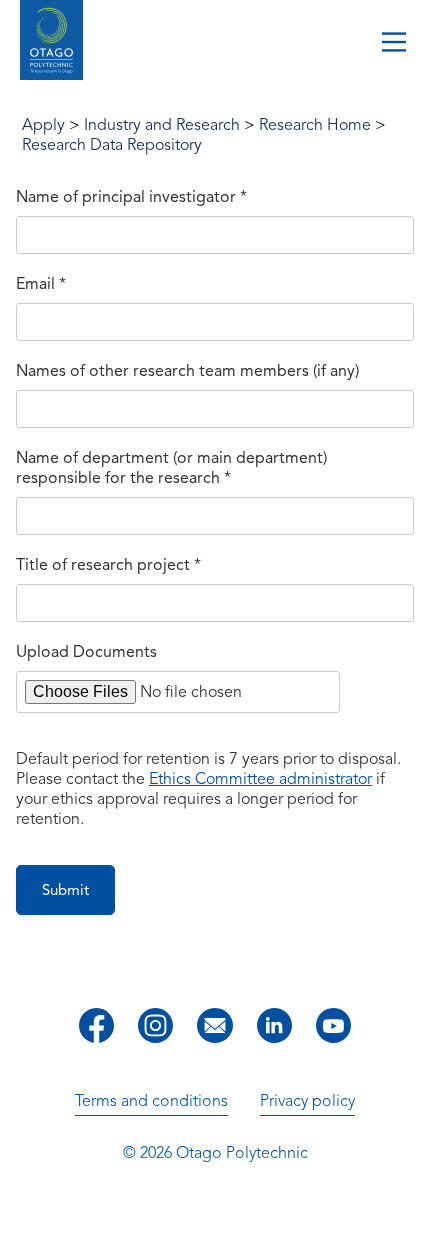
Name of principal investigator (131, 197)
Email (41, 284)
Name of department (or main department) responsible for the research (171, 468)
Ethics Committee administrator (260, 779)
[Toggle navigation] (394, 44)
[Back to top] (408, 1214)
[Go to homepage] (51, 42)
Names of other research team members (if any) (187, 371)
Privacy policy (307, 1101)
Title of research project (108, 565)
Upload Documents (86, 652)
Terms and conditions (151, 1101)
